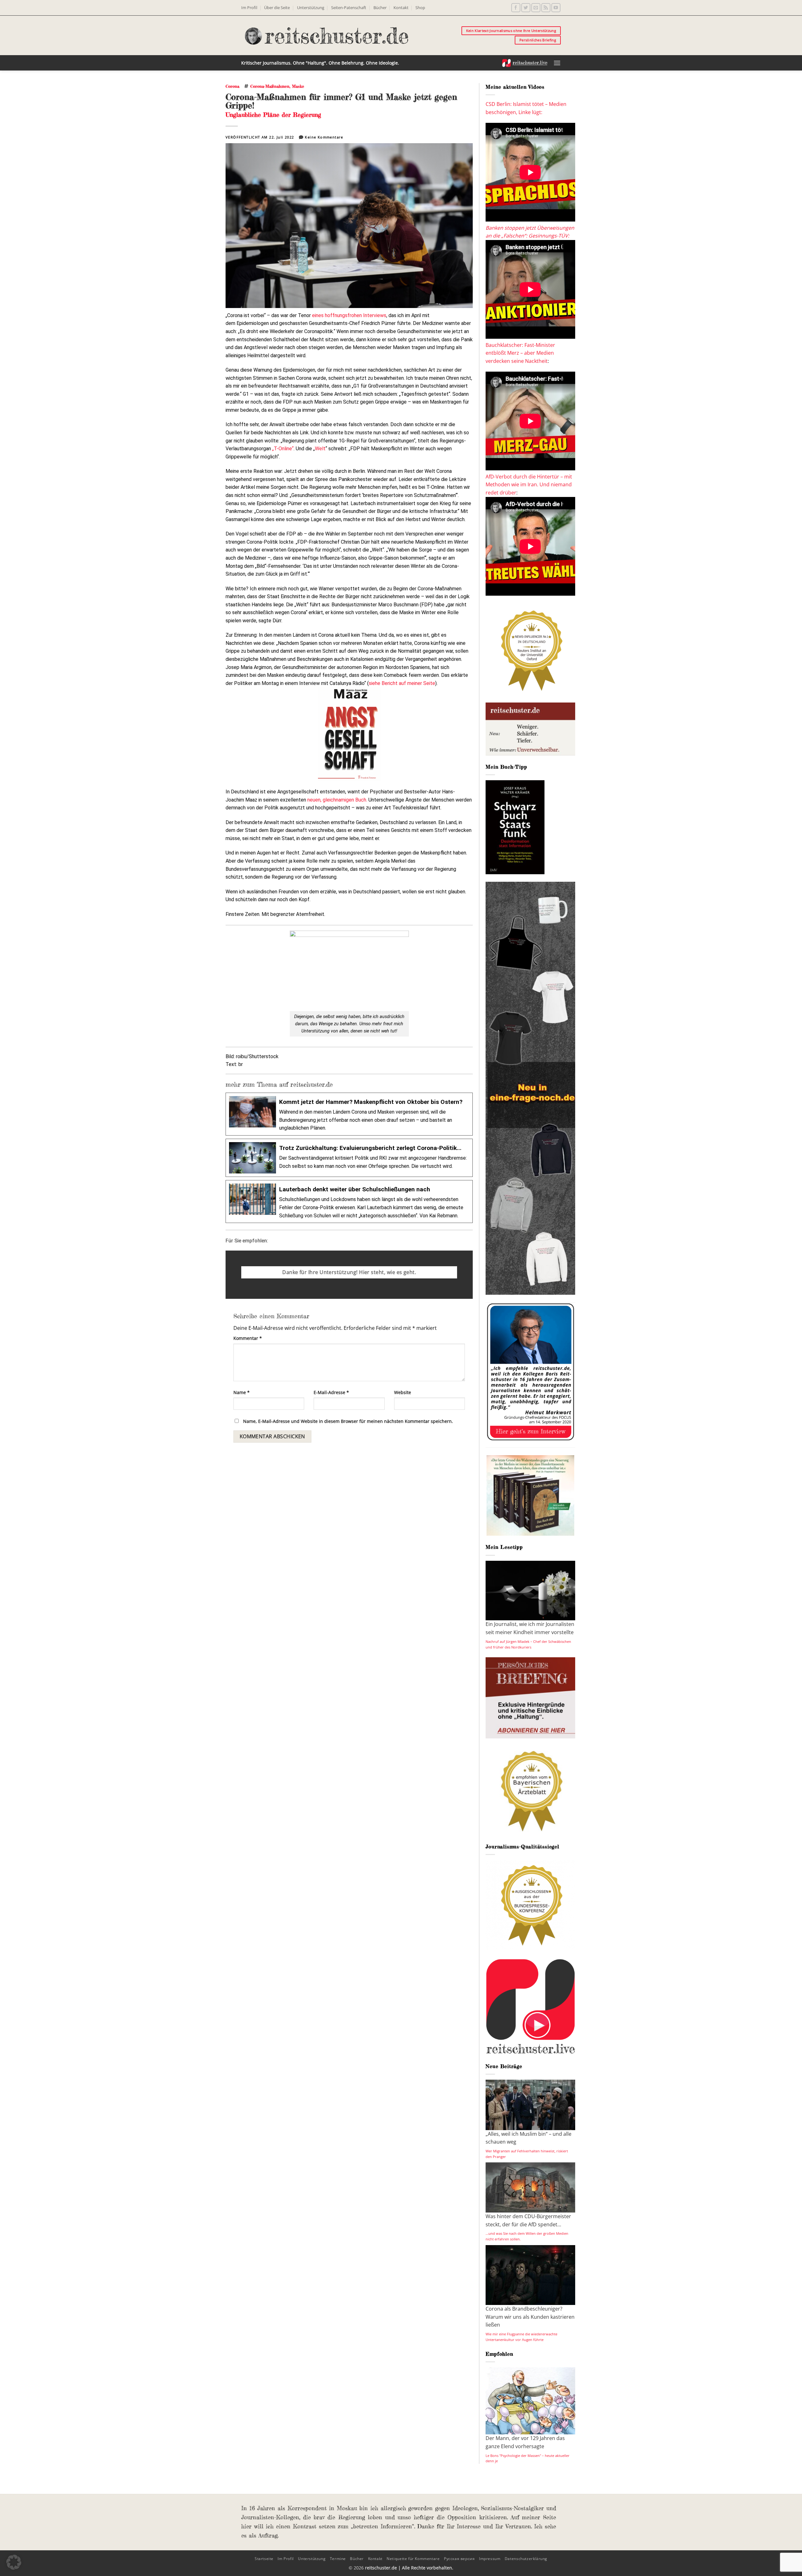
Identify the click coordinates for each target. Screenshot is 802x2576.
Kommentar (248, 1338)
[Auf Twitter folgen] (526, 8)
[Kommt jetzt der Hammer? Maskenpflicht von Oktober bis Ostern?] (349, 1114)
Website (403, 1392)
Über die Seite (277, 8)
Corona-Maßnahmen (270, 86)
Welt (320, 449)
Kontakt (401, 8)
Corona (232, 86)
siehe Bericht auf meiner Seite (402, 683)
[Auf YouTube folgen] (556, 8)
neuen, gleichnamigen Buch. (337, 800)
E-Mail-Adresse (331, 1392)
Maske (298, 86)
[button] (557, 63)
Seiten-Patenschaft (349, 8)
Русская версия (459, 2559)
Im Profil (249, 8)
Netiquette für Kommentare (413, 2559)
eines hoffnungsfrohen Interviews (349, 315)
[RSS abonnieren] (546, 8)
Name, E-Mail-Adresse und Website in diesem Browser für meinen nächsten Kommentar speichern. (348, 1421)
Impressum (490, 2559)
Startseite (264, 2559)
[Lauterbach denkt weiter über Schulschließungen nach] (349, 1202)
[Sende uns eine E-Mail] (536, 8)
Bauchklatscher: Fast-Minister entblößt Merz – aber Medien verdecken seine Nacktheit (520, 353)
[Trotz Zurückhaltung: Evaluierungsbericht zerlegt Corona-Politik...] (349, 1158)
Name (242, 1392)
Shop (420, 8)
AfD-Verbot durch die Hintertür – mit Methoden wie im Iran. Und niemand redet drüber (529, 485)
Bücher (380, 8)
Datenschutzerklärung (526, 2559)
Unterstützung (311, 8)
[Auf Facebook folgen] (516, 8)
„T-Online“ (283, 449)
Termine (338, 2559)
